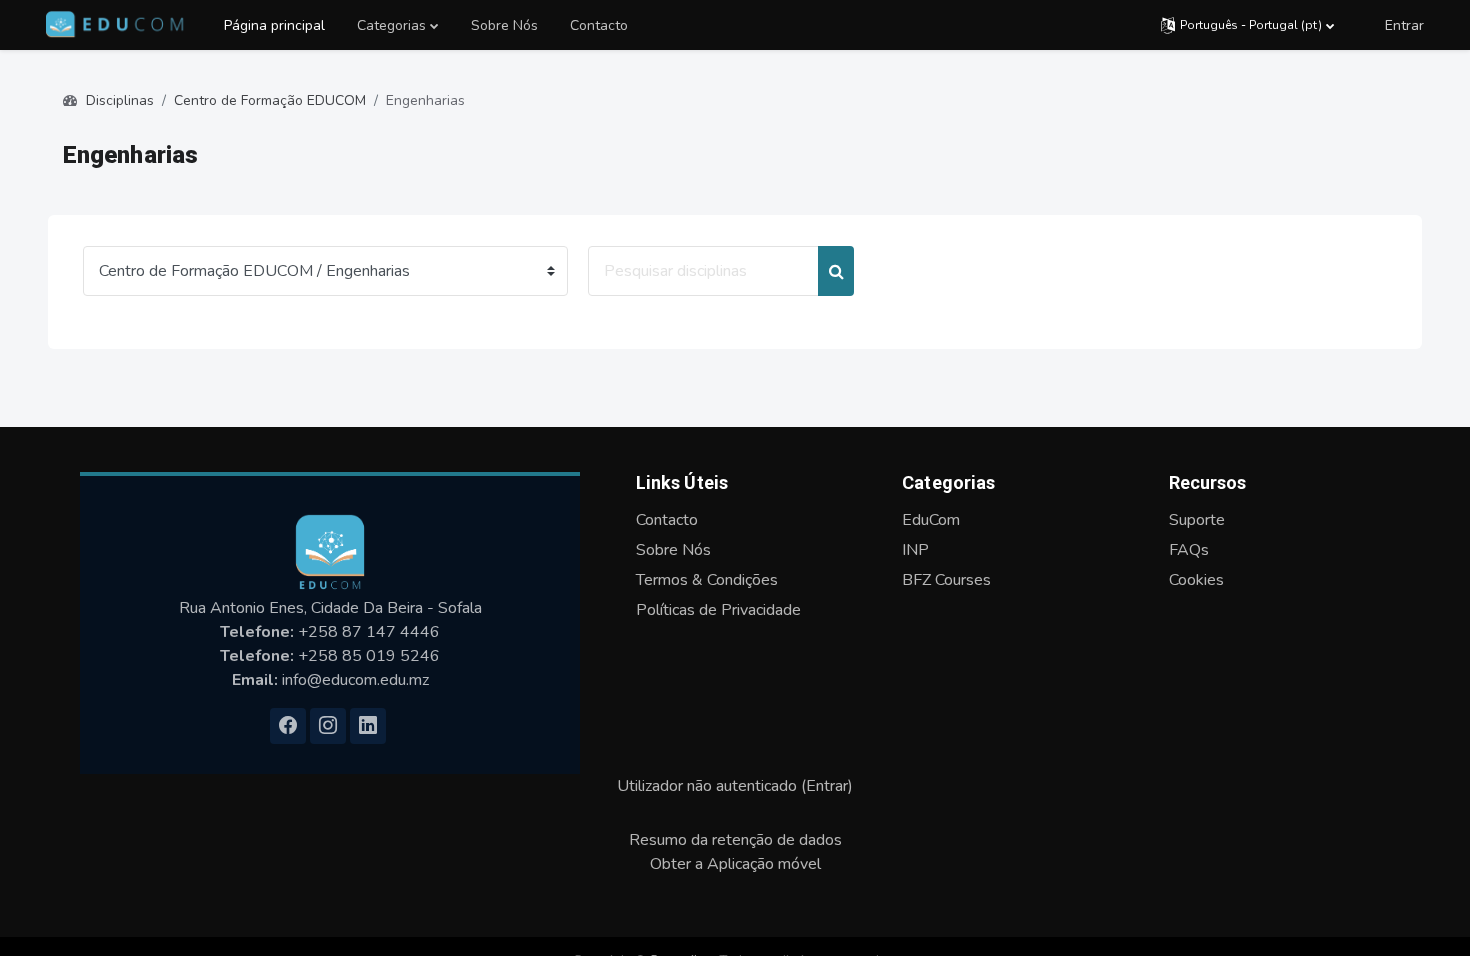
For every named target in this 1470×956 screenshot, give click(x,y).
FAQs (1189, 550)
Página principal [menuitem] (274, 25)
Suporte (1197, 520)
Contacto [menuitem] (599, 25)
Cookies (1196, 580)
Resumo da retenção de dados (735, 840)
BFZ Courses (946, 580)
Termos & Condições (707, 580)
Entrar (1404, 25)
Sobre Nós (673, 550)
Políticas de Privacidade (718, 610)
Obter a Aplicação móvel (735, 864)
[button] (1247, 25)
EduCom (931, 520)
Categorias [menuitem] (391, 25)
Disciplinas (120, 100)
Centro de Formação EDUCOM (270, 100)
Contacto (667, 520)
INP (915, 550)
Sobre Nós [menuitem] (504, 25)
